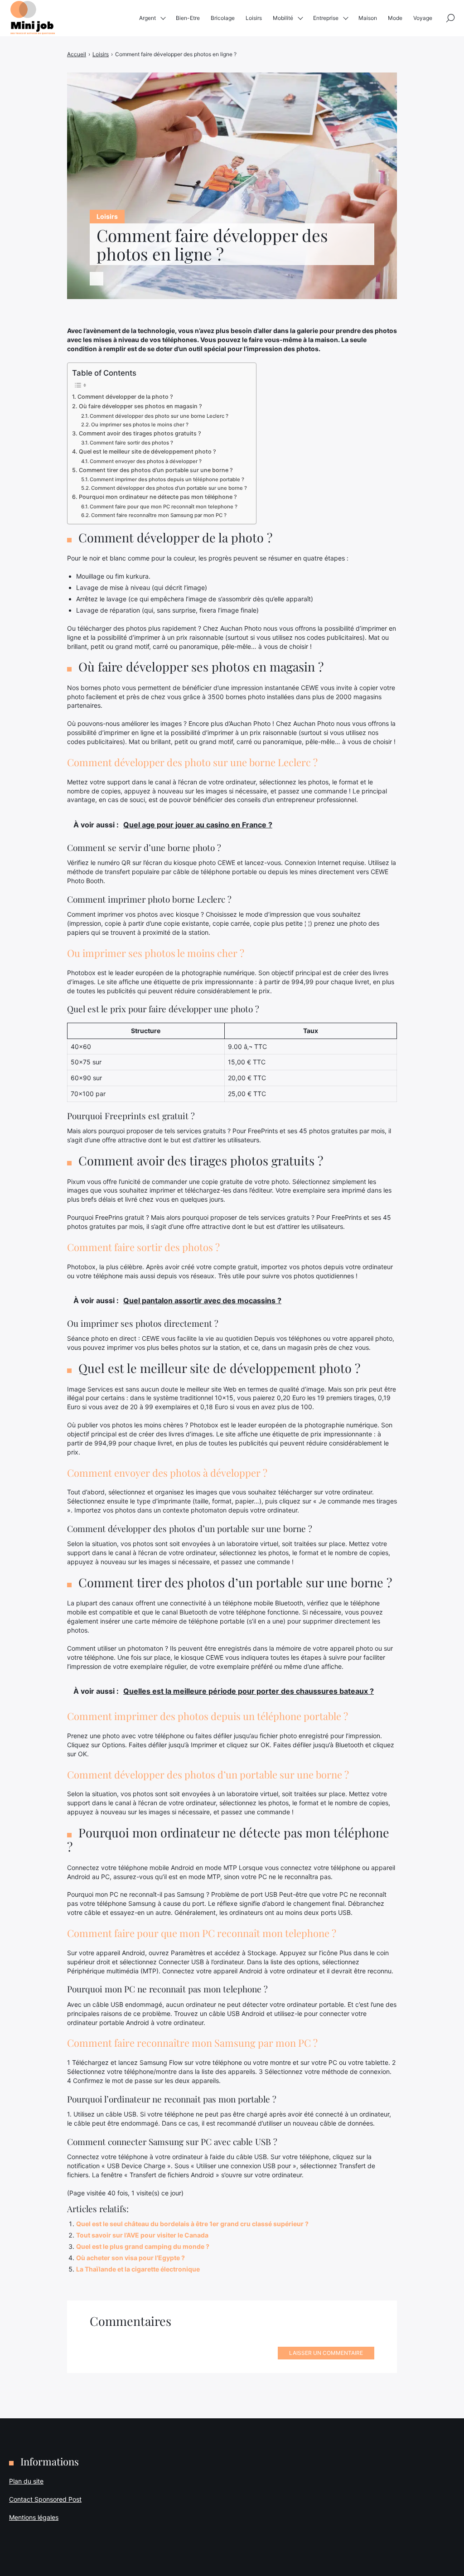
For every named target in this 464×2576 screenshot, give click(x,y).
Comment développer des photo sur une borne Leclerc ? (159, 416)
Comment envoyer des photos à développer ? (146, 461)
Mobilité (283, 18)
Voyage (423, 18)
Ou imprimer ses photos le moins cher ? (140, 425)
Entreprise (326, 18)
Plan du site (26, 2481)
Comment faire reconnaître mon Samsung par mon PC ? (159, 515)
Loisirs (254, 18)
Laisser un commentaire (326, 2353)
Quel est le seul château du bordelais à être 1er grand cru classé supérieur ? (192, 2224)
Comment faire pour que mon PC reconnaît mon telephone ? (164, 507)
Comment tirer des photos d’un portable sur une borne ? (156, 470)
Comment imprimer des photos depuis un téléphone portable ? (167, 479)
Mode (395, 18)
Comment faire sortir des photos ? (131, 443)
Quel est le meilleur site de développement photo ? (147, 452)
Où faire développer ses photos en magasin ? (140, 406)
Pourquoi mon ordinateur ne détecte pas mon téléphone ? (158, 497)
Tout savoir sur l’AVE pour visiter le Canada (142, 2235)
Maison (368, 18)
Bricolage (223, 18)
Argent (147, 18)
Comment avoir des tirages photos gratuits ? (140, 433)
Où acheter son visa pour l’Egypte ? (130, 2258)
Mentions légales (34, 2517)
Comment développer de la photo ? (125, 397)
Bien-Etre (188, 18)
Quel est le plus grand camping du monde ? (143, 2246)
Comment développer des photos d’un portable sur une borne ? (169, 488)
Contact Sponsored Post (45, 2499)
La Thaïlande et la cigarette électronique (138, 2269)
